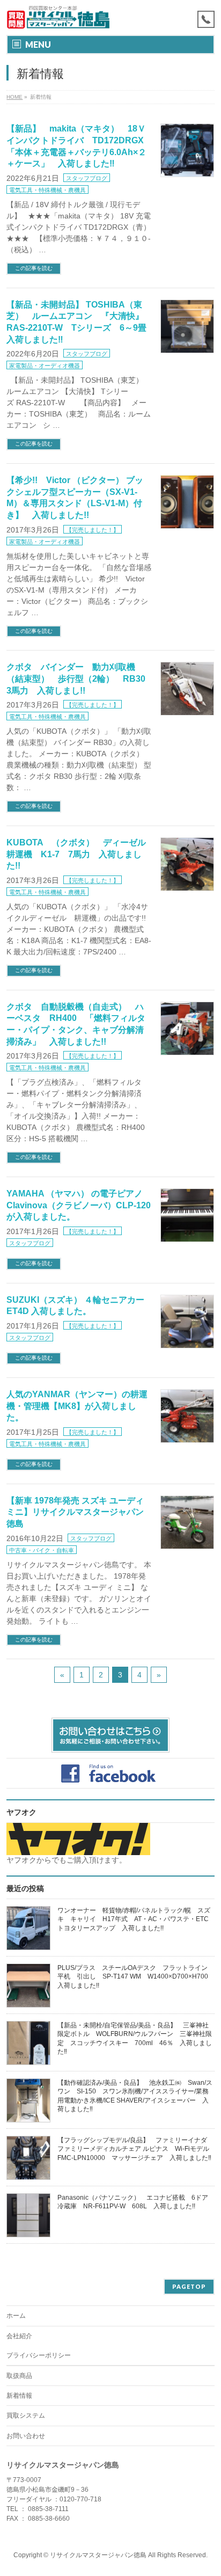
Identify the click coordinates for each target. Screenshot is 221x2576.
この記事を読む (34, 268)
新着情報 (19, 2396)
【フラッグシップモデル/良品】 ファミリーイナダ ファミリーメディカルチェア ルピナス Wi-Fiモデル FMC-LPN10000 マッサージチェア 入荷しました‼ (137, 2149)
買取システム (26, 2416)
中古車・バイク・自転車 (42, 1550)
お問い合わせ (26, 2436)
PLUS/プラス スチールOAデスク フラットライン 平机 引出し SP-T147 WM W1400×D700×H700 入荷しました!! (136, 1976)
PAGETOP (189, 2286)
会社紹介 (19, 2336)
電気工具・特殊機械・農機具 (47, 190)
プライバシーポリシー (39, 2355)
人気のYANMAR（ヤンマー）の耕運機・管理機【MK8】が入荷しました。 (77, 1406)
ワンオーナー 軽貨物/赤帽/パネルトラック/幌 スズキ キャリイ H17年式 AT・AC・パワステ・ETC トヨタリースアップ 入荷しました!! (136, 1919)
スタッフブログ (87, 178)
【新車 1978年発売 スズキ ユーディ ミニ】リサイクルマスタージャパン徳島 (75, 1512)
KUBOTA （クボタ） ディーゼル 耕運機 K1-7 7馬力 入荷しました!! (80, 854)
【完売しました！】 (93, 530)
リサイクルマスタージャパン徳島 (98, 2555)
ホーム (16, 2316)
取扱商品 (19, 2376)
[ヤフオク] (78, 1850)
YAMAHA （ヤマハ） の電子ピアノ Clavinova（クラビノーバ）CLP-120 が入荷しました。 (79, 1205)
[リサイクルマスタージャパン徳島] (65, 17)
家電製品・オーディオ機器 (45, 366)
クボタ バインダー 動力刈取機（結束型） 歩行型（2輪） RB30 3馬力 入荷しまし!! (80, 678)
